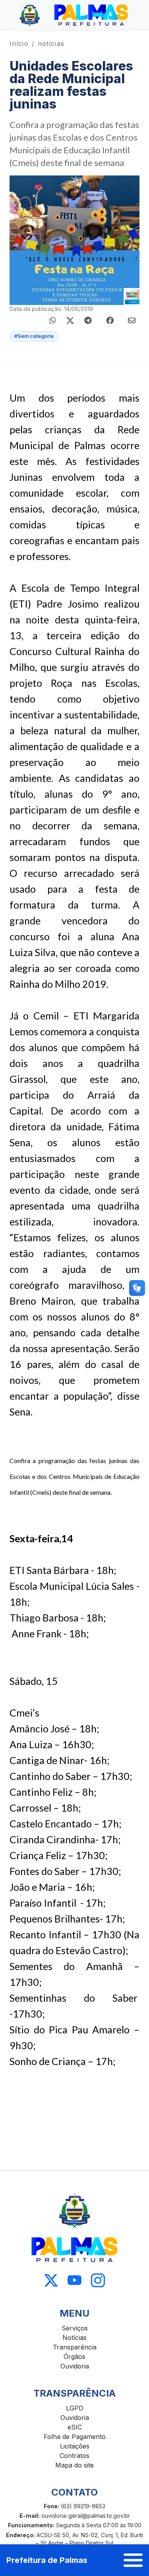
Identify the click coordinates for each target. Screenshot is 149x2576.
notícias (51, 44)
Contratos (74, 2456)
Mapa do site (74, 2465)
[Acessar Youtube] (74, 2280)
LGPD (75, 2408)
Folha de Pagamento (75, 2437)
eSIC (75, 2427)
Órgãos (74, 2357)
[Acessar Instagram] (98, 2280)
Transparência (75, 2347)
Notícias (74, 2338)
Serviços (75, 2328)
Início (19, 44)
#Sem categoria (34, 336)
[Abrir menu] (133, 2560)
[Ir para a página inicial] (74, 15)
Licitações (75, 2446)
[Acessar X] (51, 2280)
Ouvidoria (75, 2366)
